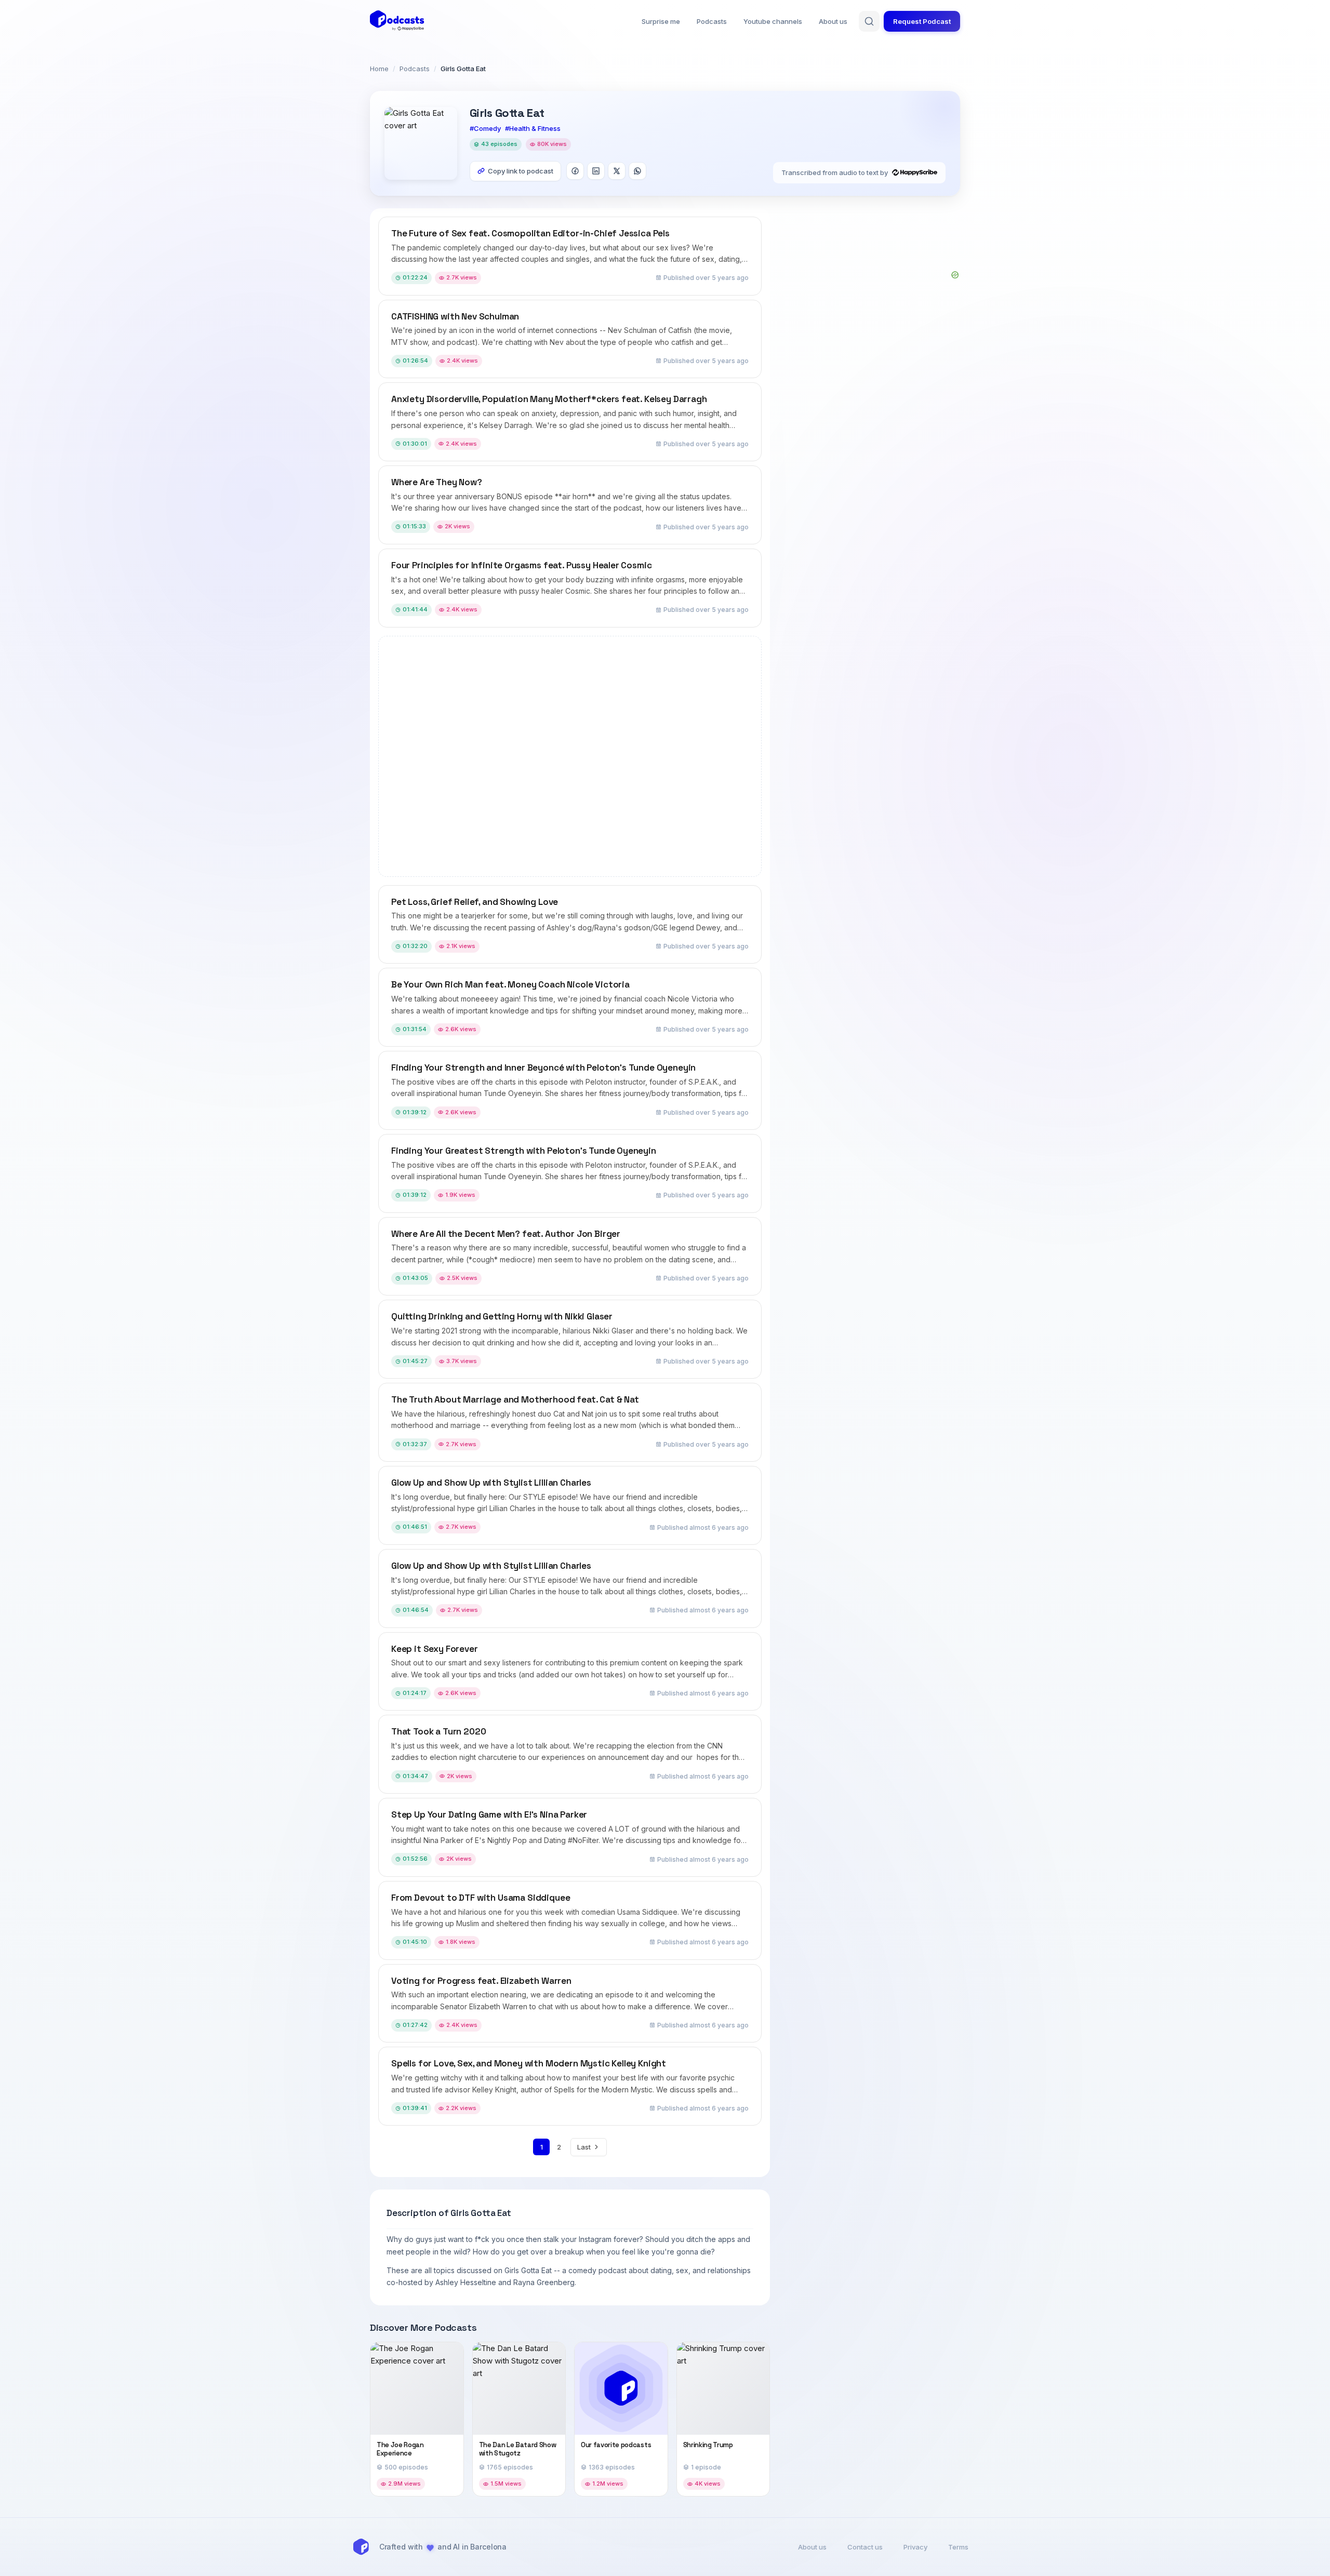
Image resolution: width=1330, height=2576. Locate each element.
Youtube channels (773, 21)
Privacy (915, 2547)
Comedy (487, 128)
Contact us (865, 2547)
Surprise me (661, 21)
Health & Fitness (535, 128)
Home (379, 69)
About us (833, 21)
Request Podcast (922, 21)
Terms (958, 2547)
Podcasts (712, 21)
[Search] (869, 21)
